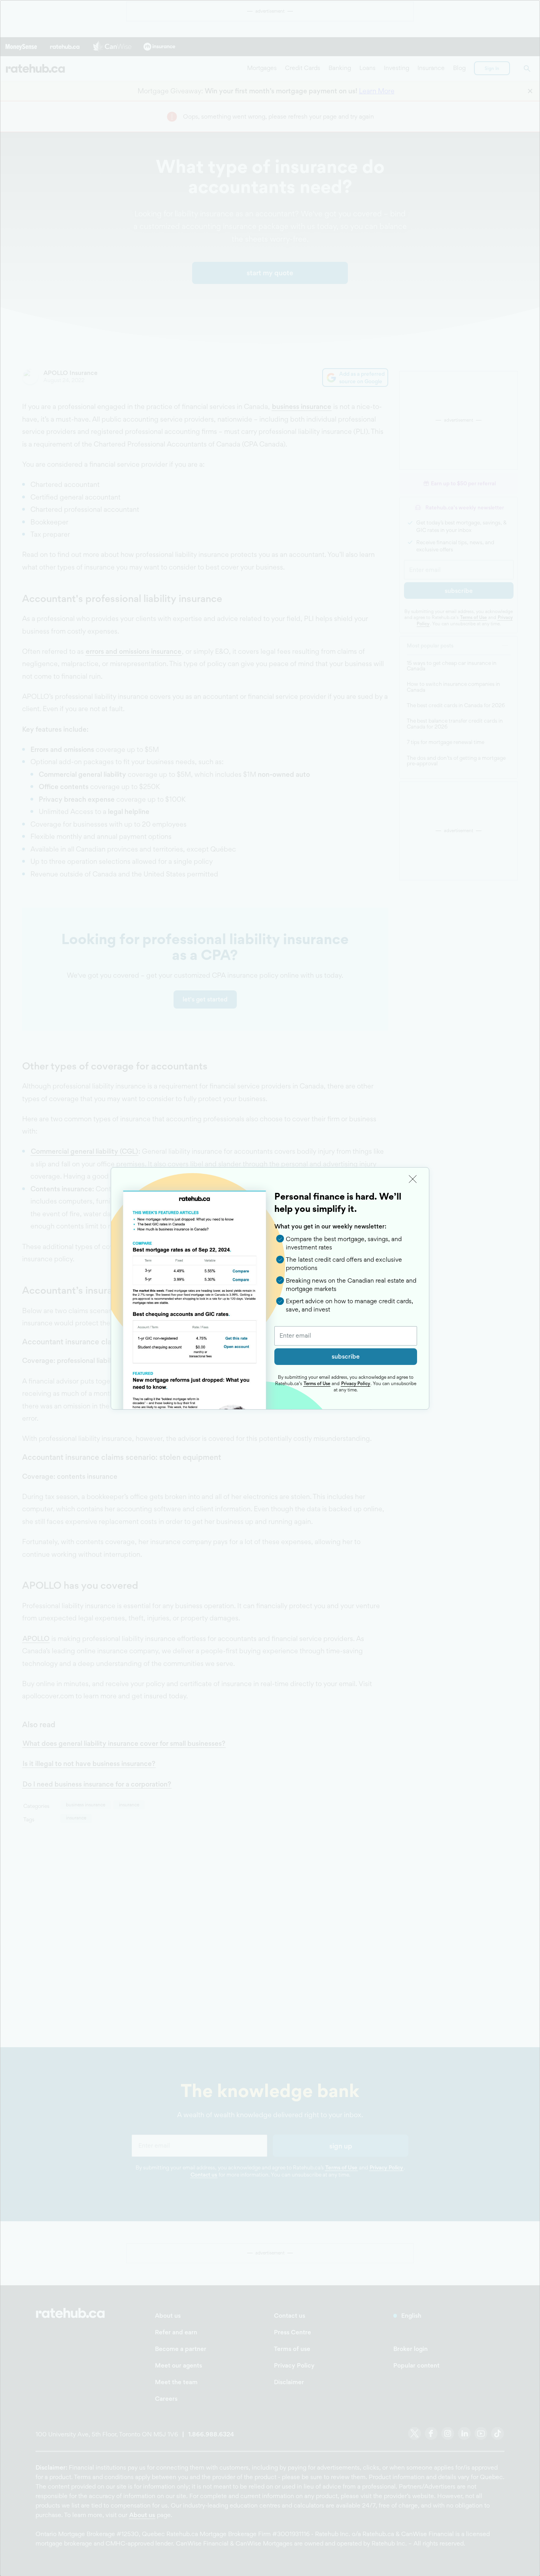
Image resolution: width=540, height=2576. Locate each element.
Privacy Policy (356, 1384)
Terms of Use (317, 1384)
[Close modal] (413, 1179)
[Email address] (346, 1336)
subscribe (346, 1356)
